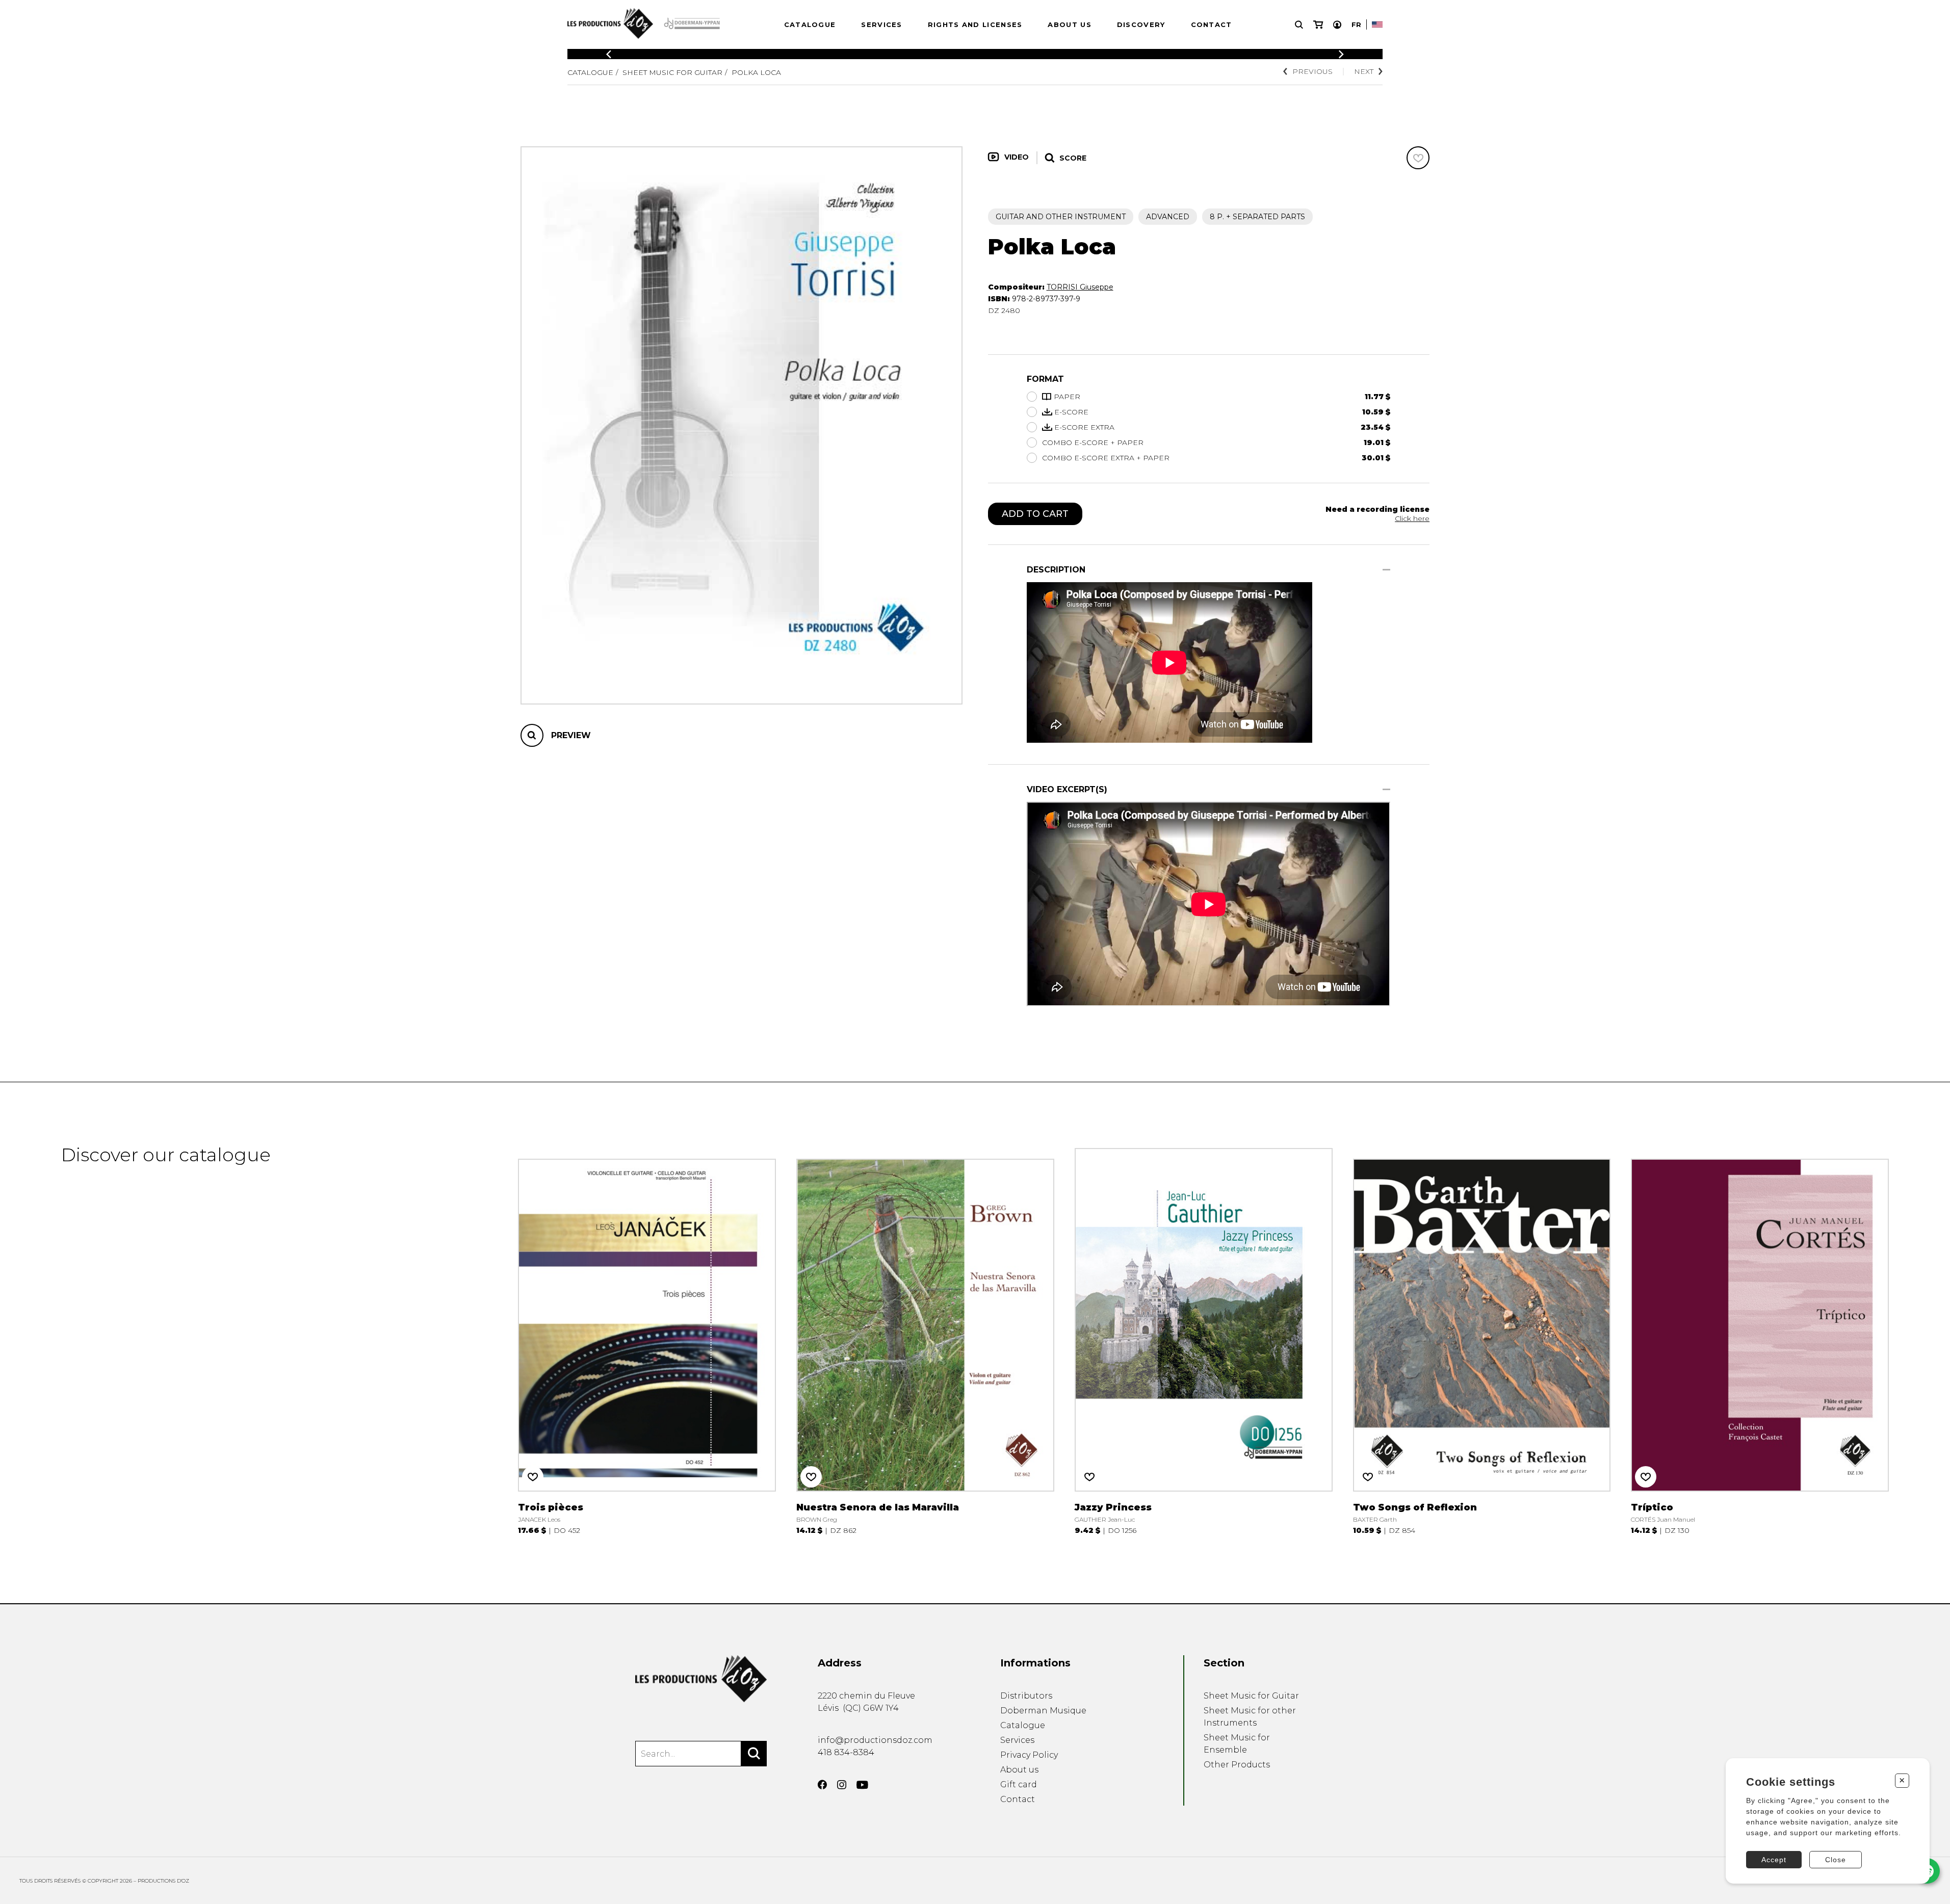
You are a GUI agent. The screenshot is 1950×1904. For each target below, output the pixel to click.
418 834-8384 (846, 1752)
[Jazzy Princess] (1204, 1339)
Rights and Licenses (975, 24)
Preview (571, 735)
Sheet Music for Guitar (672, 72)
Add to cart (1035, 514)
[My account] (1337, 25)
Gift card (1019, 1784)
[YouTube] (862, 1785)
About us (1069, 24)
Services (881, 24)
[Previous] (609, 54)
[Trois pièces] (647, 1339)
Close (1836, 1860)
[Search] (754, 1754)
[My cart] (1318, 25)
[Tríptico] (1760, 1339)
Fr (1356, 24)
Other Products (1237, 1765)
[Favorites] (1418, 158)
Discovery (1141, 24)
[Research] (1299, 25)
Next (1364, 71)
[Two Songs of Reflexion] (1482, 1339)
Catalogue (810, 24)
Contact (1212, 24)
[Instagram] (842, 1785)
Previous (1312, 71)
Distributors (1026, 1696)
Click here (1412, 518)
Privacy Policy (1029, 1755)
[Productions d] (701, 1679)
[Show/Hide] (1386, 570)
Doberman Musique (1043, 1711)
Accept (1774, 1860)
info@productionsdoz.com (875, 1740)
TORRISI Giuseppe (1080, 287)
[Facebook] (822, 1785)
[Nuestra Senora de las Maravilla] (925, 1339)
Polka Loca (756, 72)
